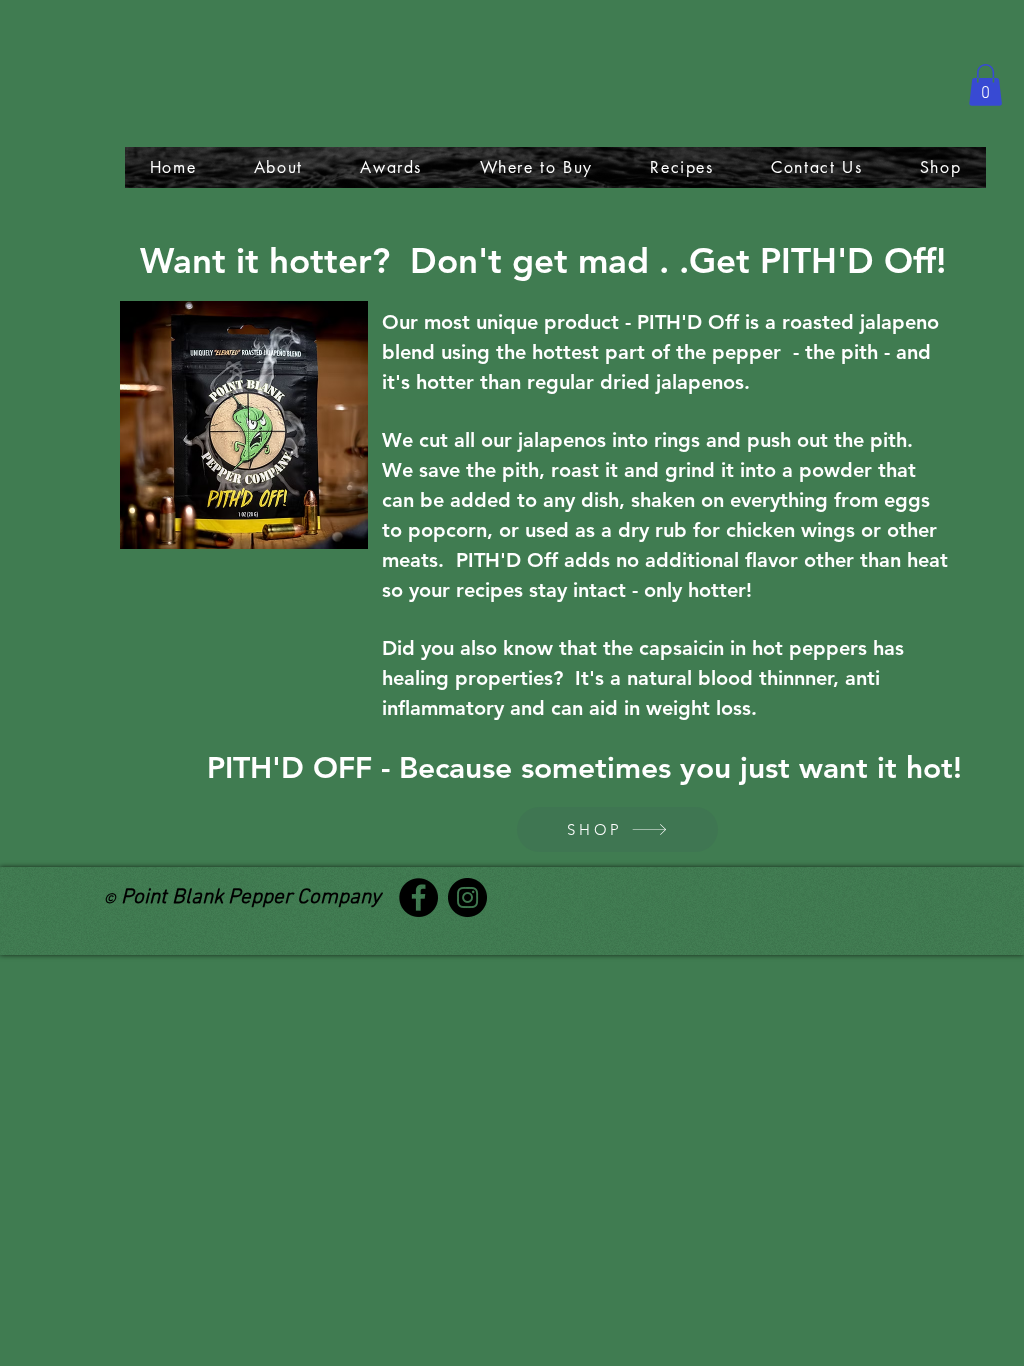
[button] (985, 85)
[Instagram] (467, 897)
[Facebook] (418, 897)
